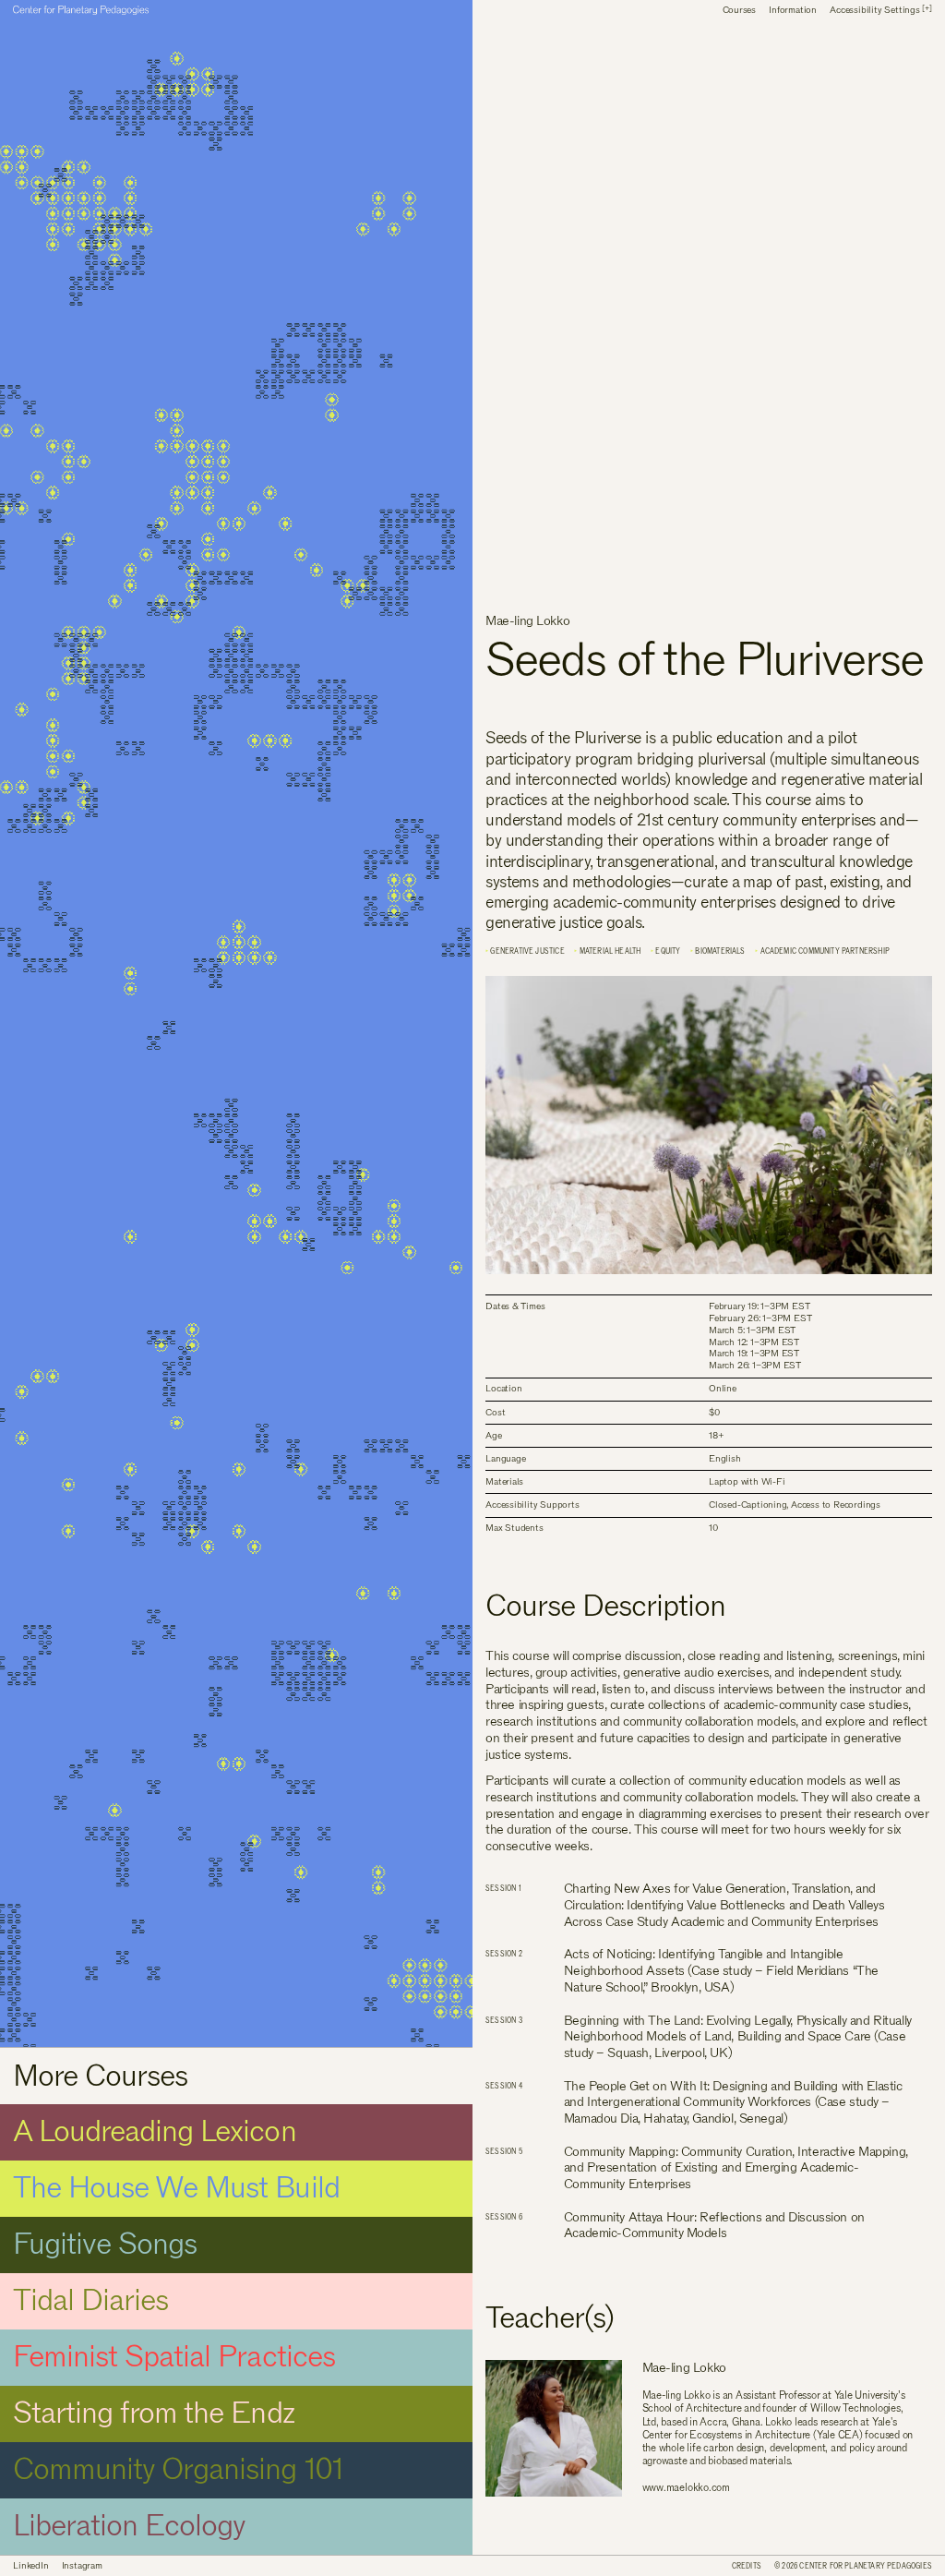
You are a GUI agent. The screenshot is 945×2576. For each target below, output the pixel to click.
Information (793, 11)
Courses (739, 11)
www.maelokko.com (686, 2488)
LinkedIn (30, 2566)
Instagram (82, 2566)
